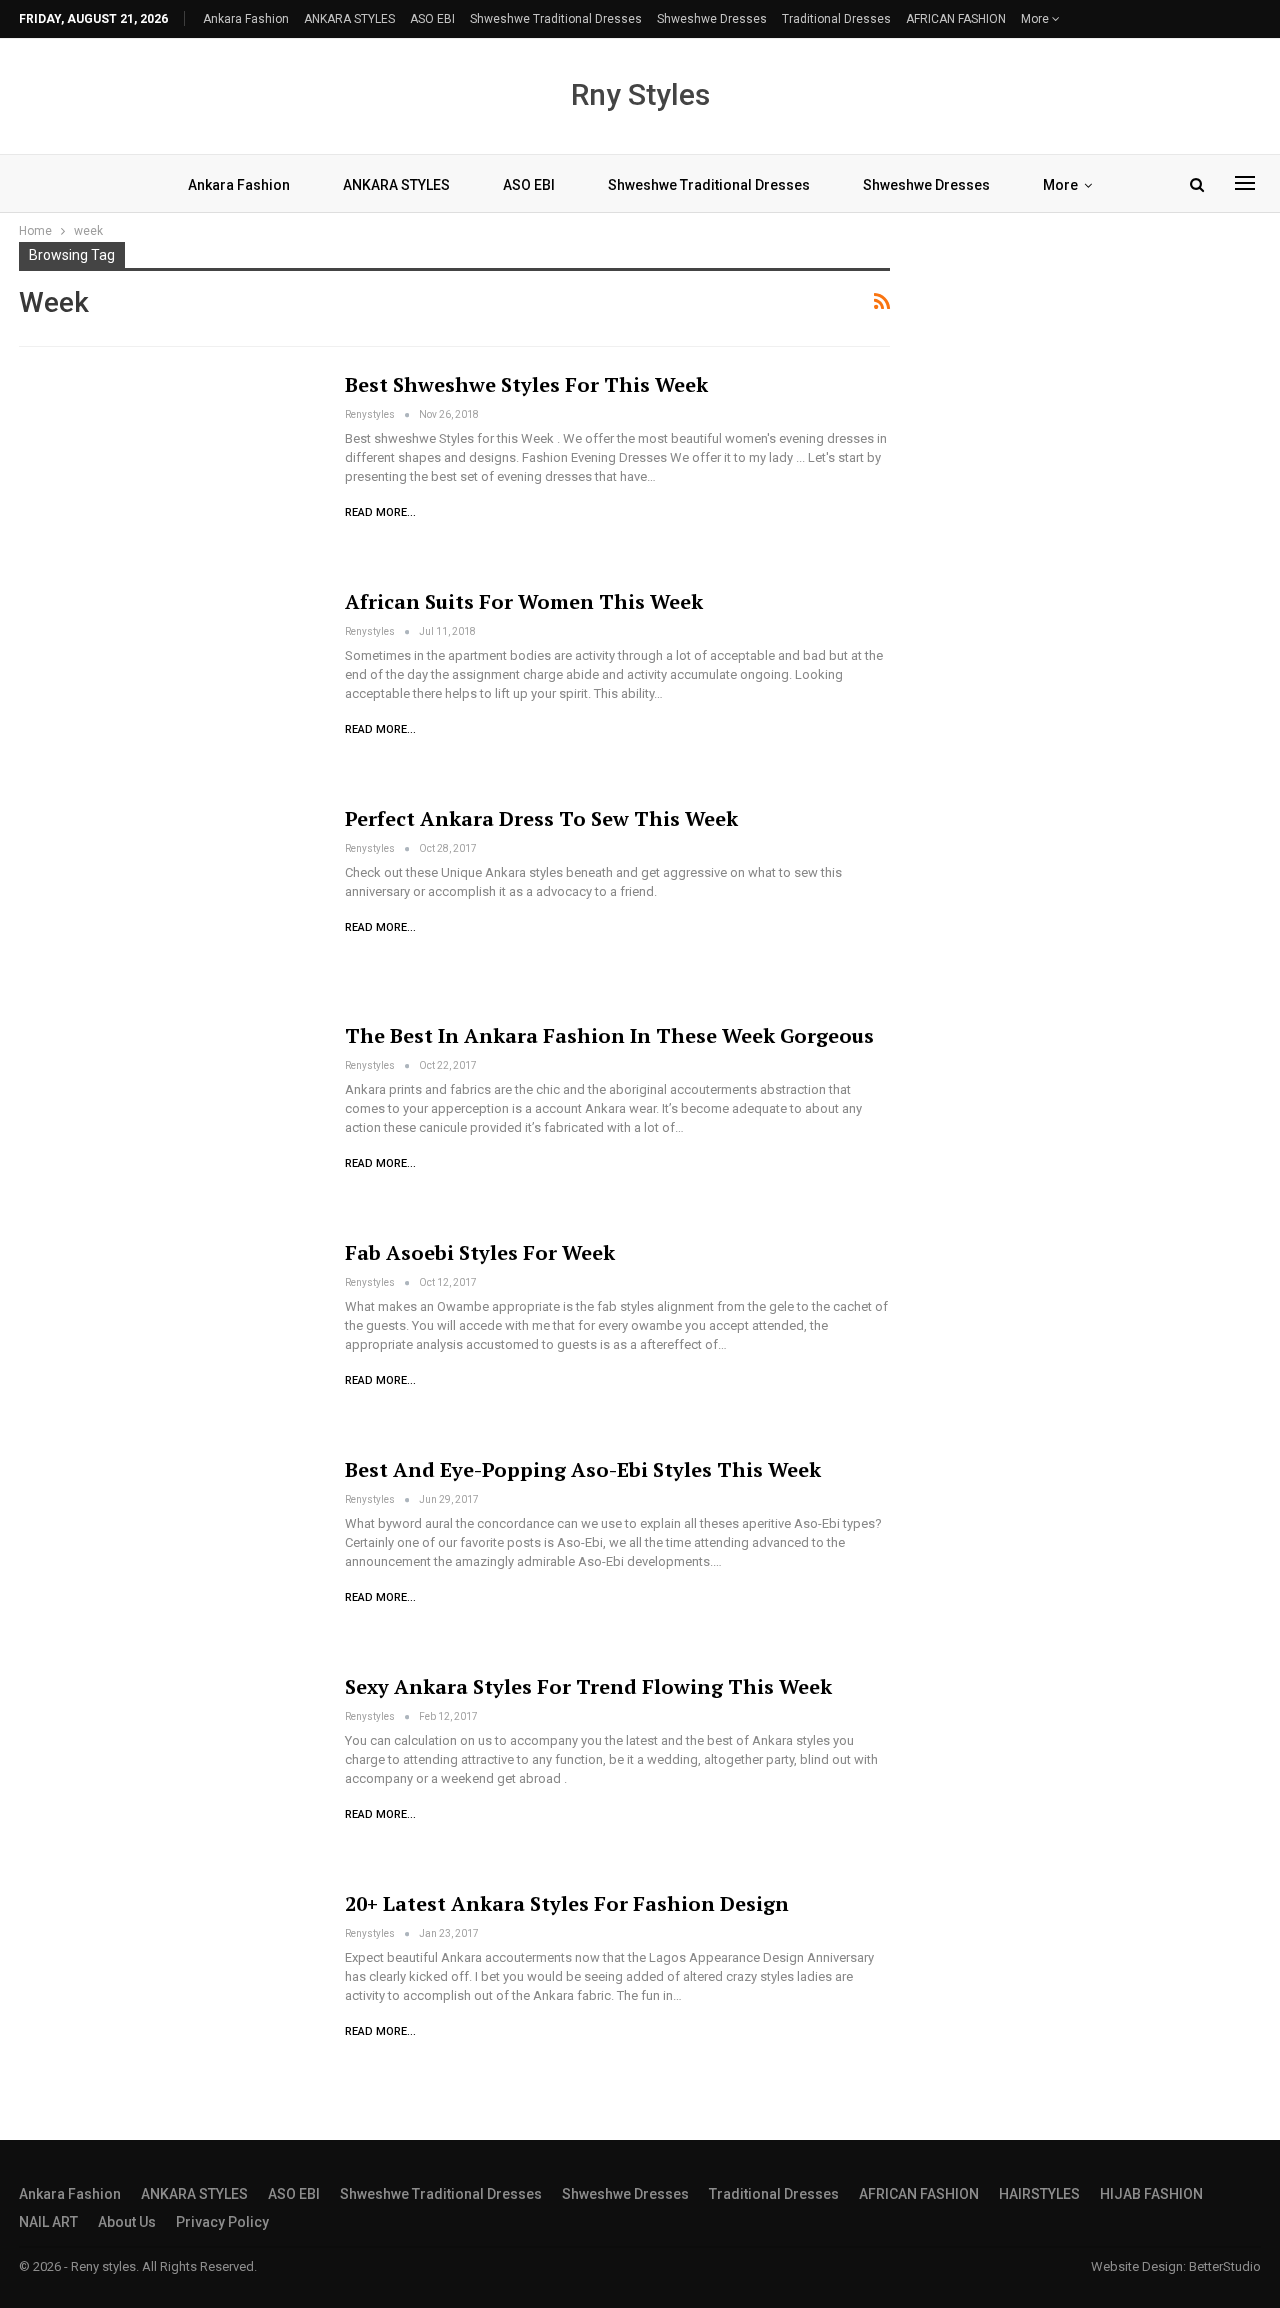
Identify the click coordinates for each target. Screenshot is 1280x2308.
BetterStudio (1225, 2266)
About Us (127, 2222)
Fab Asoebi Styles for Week (480, 1252)
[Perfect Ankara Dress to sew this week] (169, 902)
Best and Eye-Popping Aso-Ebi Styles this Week (583, 1469)
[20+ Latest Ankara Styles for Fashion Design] (169, 1987)
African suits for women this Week (524, 601)
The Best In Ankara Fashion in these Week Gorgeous (609, 1035)
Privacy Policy (222, 2222)
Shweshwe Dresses (712, 19)
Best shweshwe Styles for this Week (526, 384)
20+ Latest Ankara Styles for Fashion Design (567, 1903)
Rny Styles (640, 94)
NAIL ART (48, 2222)
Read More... (380, 512)
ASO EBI (432, 19)
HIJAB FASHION (1151, 2194)
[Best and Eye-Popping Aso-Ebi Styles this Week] (169, 1553)
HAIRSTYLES (1039, 2194)
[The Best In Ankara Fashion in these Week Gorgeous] (169, 1119)
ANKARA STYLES (349, 19)
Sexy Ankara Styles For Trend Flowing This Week (588, 1686)
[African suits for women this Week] (169, 685)
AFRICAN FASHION (956, 19)
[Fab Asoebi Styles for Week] (169, 1336)
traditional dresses (836, 19)
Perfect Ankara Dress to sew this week (541, 818)
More (1036, 19)
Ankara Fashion (246, 19)
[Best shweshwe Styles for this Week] (169, 468)
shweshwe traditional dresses (556, 19)
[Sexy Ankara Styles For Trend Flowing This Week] (169, 1770)
